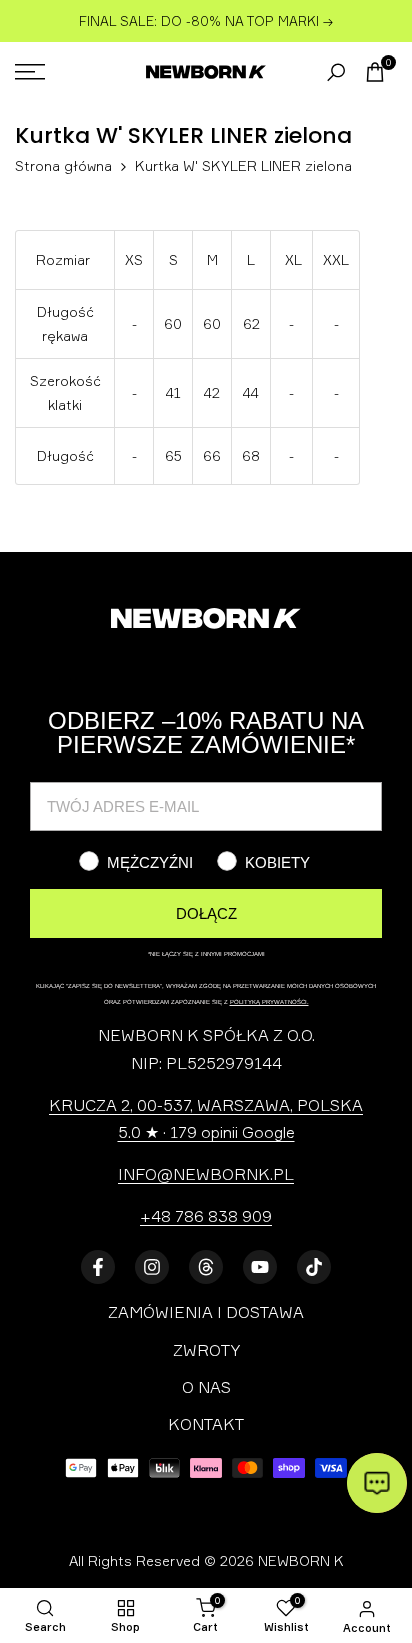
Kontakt (206, 1424)
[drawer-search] (336, 72)
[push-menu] (30, 72)
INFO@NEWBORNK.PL (206, 1174)
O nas (206, 1387)
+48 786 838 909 (206, 1216)
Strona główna (63, 165)
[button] (377, 1483)
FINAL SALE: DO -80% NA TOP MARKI (201, 21)
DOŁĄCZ (206, 913)
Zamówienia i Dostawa (206, 1312)
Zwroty (206, 1350)
